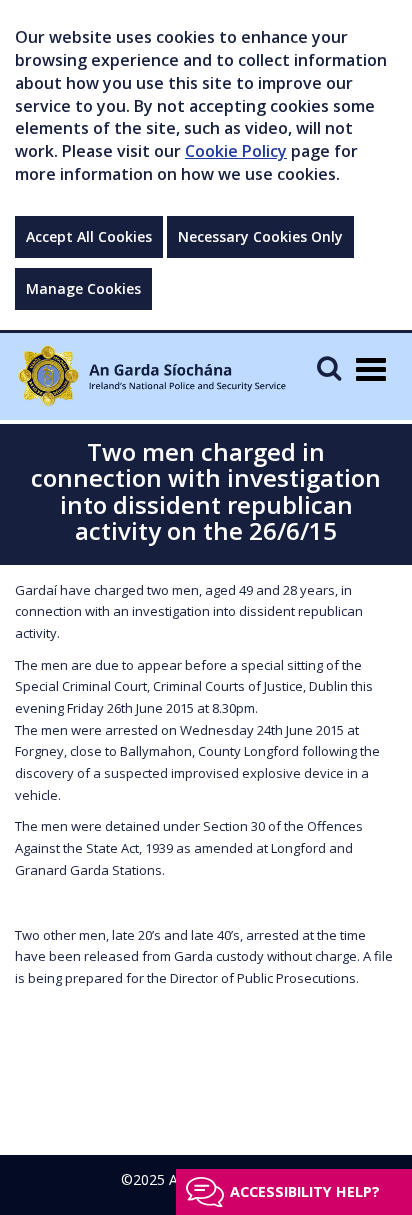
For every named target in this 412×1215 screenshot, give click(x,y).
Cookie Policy (236, 151)
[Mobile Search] (329, 367)
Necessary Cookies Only (260, 236)
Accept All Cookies (89, 236)
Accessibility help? (305, 1191)
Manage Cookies (83, 288)
